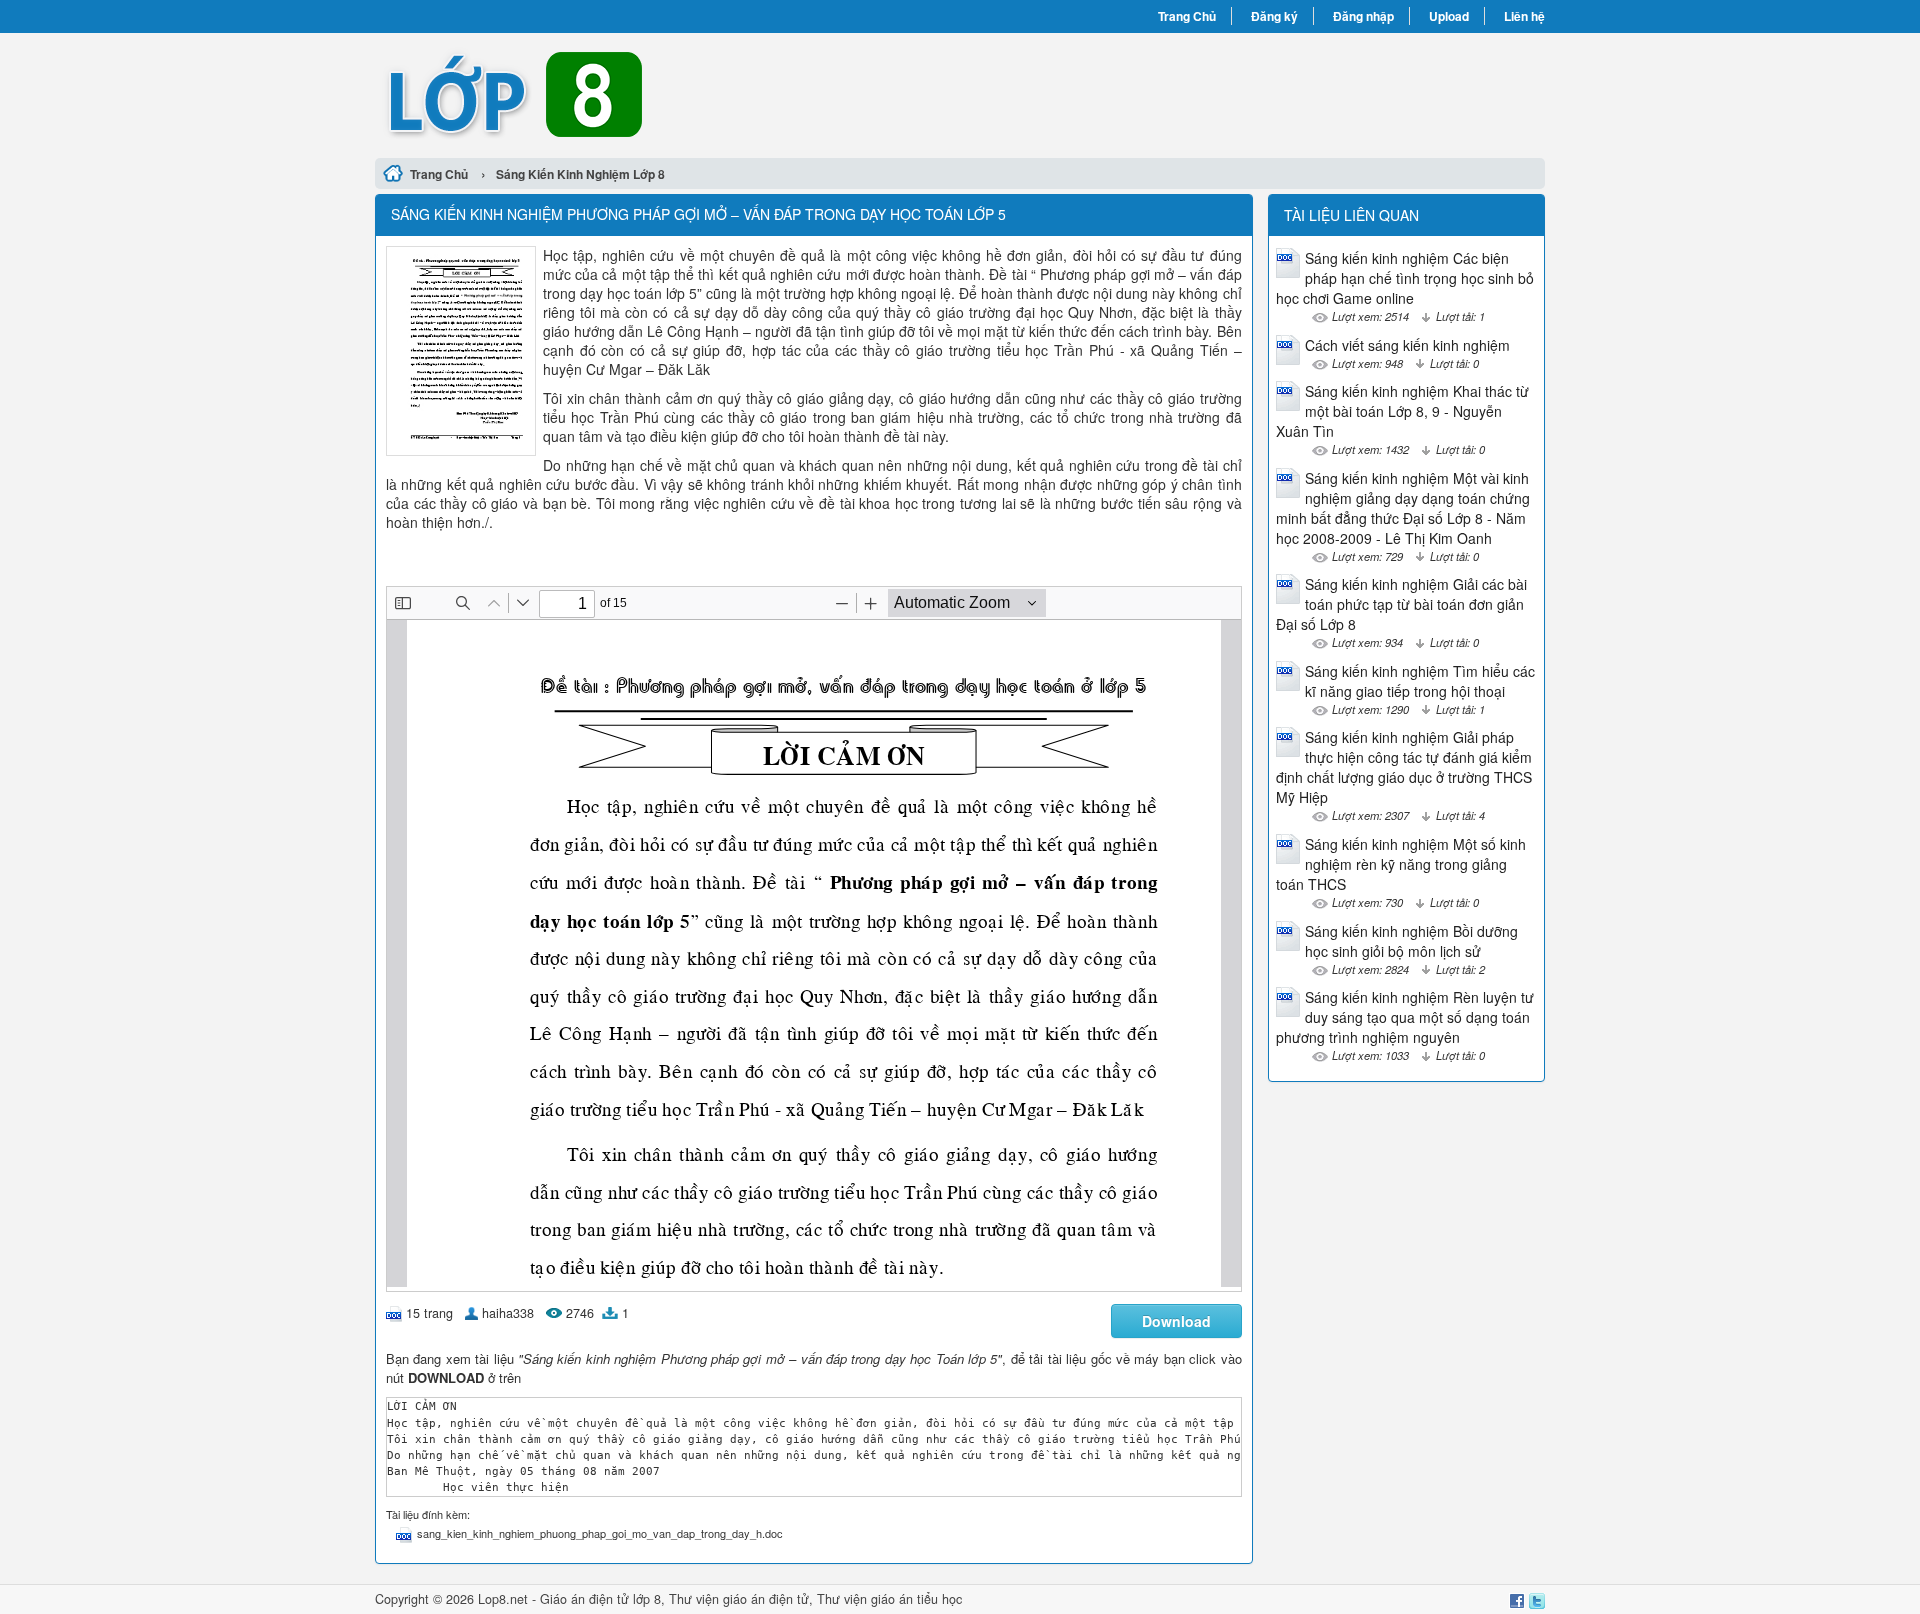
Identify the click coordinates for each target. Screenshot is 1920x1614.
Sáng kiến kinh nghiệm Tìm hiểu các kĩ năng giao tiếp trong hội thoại (1420, 681)
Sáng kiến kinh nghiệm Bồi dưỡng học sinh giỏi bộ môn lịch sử (1411, 941)
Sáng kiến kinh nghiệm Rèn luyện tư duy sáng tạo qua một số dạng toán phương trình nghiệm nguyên (1405, 1017)
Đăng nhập (1363, 16)
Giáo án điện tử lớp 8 (600, 1599)
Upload (1449, 16)
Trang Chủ (1187, 16)
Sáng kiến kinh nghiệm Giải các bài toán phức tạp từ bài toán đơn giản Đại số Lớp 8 (1401, 604)
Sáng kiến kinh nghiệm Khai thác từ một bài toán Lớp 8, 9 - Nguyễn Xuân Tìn (1402, 411)
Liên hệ (1524, 16)
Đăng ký (1274, 16)
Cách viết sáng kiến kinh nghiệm (1407, 345)
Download (1176, 1321)
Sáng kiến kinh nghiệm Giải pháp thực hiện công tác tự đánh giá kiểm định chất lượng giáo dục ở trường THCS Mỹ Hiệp (1404, 767)
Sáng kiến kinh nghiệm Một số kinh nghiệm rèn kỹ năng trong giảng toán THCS (1401, 864)
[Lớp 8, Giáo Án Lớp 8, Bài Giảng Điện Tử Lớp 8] (667, 93)
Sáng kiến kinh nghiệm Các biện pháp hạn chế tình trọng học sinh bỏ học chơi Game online (1405, 278)
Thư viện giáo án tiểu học (889, 1599)
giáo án (744, 1599)
